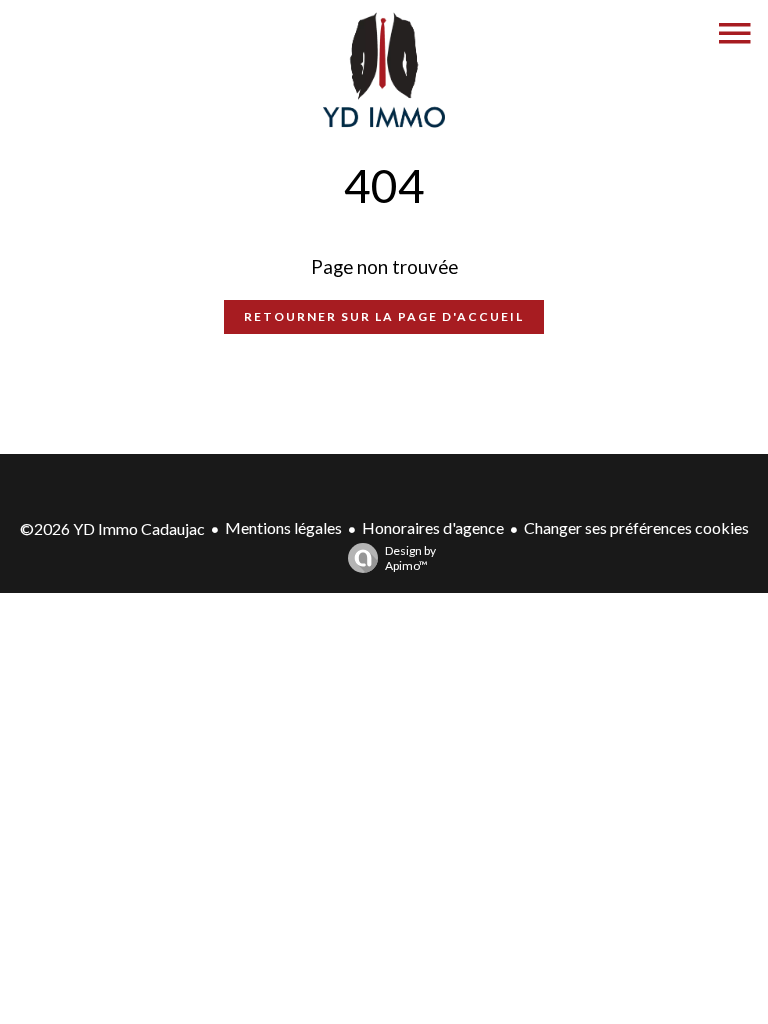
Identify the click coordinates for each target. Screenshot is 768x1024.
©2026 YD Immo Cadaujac (112, 528)
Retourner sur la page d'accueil (384, 316)
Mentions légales (283, 527)
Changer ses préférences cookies (636, 527)
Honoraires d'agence (433, 527)
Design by (410, 558)
